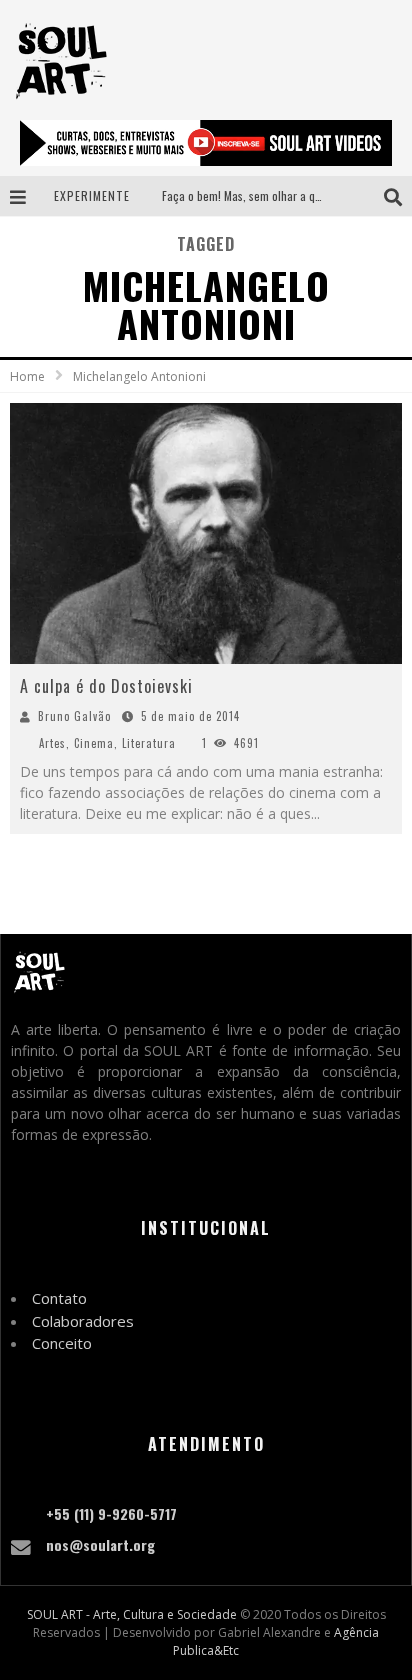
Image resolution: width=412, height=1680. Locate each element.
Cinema (94, 743)
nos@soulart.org (100, 1544)
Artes (52, 743)
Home (27, 376)
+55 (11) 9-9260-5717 (111, 1513)
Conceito (62, 1343)
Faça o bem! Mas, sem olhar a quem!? (253, 195)
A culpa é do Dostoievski (106, 686)
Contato (59, 1298)
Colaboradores (83, 1321)
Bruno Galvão (74, 716)
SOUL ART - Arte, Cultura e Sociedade (132, 1614)
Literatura (149, 743)
